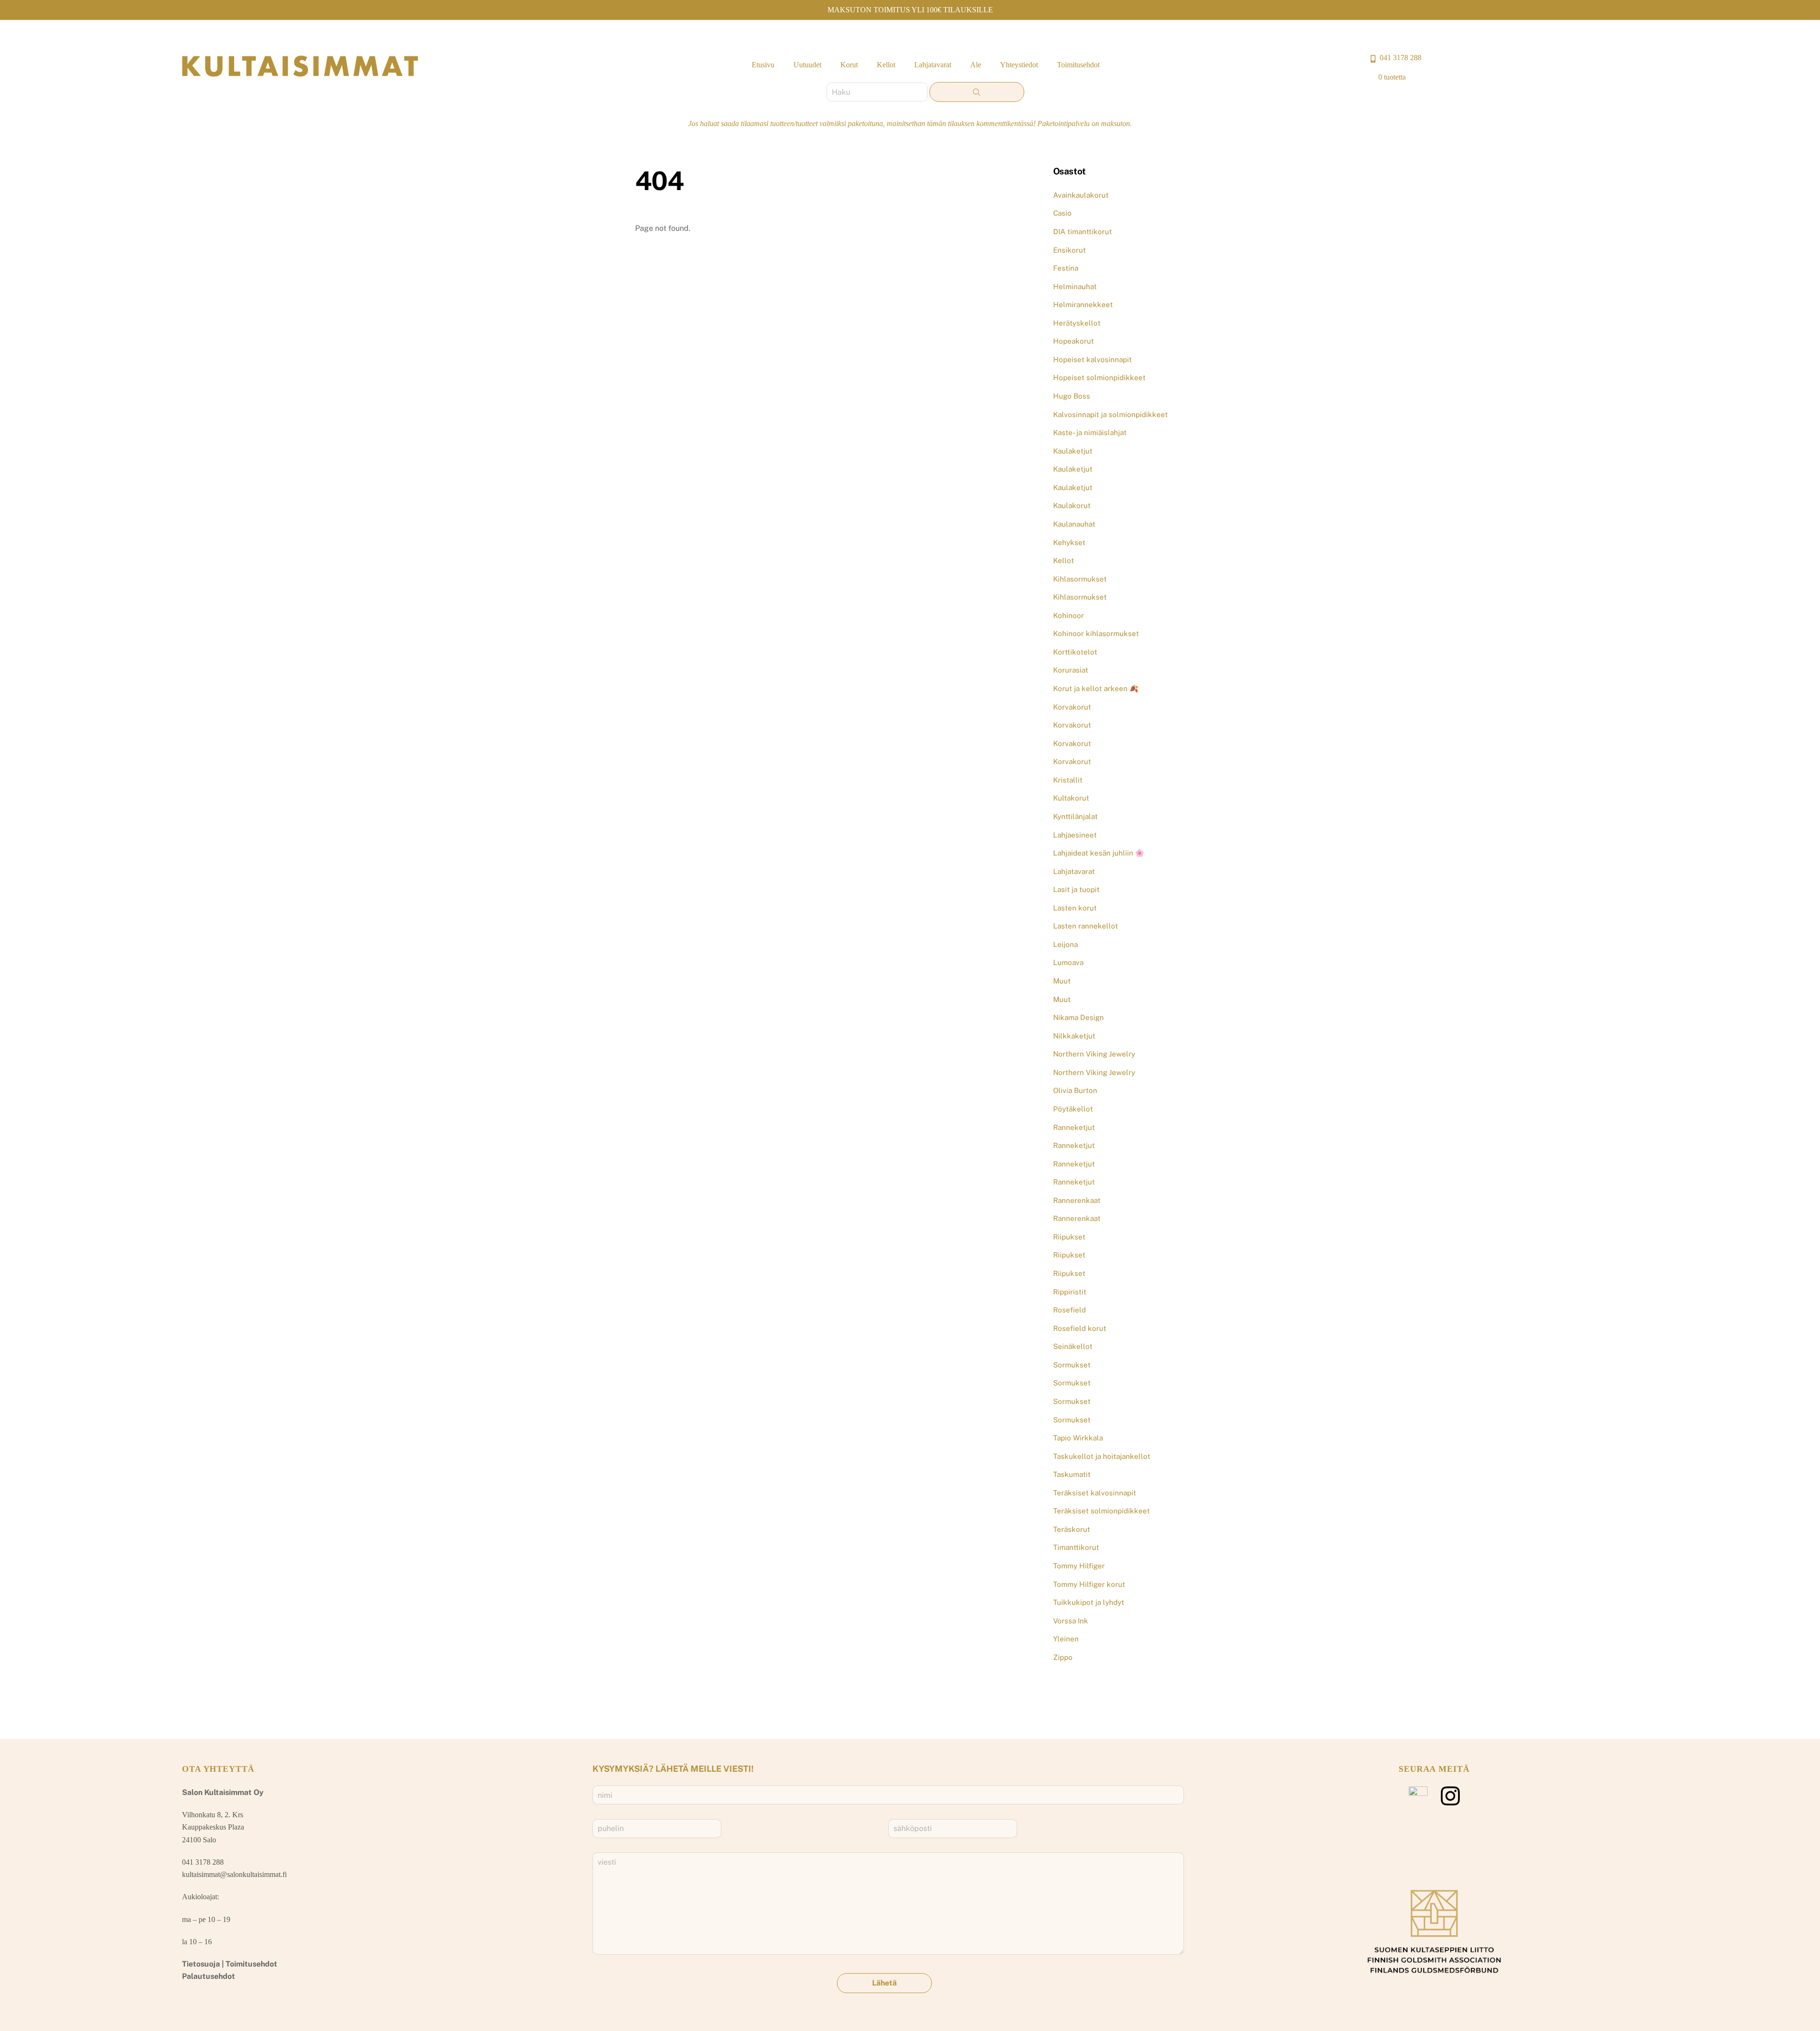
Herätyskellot (1077, 323)
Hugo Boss (1072, 396)
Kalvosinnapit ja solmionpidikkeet (1110, 414)
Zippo (1063, 1657)
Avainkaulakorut (1081, 195)
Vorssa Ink (1071, 1621)
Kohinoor (1069, 615)
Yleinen (1066, 1639)
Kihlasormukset (1080, 579)
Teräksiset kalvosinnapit (1095, 1493)
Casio (1062, 213)
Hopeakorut (1074, 341)
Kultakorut (1071, 798)
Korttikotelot (1075, 652)
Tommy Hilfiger (1079, 1566)
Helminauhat (1075, 287)
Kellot (886, 65)
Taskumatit (1072, 1474)
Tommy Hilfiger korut (1089, 1584)
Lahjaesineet (1075, 835)
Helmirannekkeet (1083, 305)
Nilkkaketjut (1074, 1036)
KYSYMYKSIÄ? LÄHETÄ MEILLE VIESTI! (673, 1769)
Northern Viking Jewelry (1094, 1054)
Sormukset (1072, 1365)
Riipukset (1069, 1237)
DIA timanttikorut (1083, 232)
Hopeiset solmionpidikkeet (1099, 378)
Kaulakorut (1072, 505)
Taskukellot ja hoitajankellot (1102, 1456)
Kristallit (1068, 780)
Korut (849, 65)
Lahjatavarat (933, 65)
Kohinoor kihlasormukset (1096, 633)
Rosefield (1069, 1310)
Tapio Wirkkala (1078, 1438)
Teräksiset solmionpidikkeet (1101, 1511)
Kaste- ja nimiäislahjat (1090, 433)
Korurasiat (1071, 670)
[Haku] (977, 92)
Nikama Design (1078, 1017)
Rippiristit (1070, 1292)
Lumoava (1068, 962)
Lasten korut (1075, 908)
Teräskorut (1072, 1529)
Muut (1062, 981)
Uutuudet (807, 65)
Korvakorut (1072, 707)
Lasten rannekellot (1086, 926)
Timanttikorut (1076, 1547)
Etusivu (763, 65)
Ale (976, 65)
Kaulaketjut (1073, 451)
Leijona (1065, 944)
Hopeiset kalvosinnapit (1092, 360)
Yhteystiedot (1019, 65)
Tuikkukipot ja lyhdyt (1089, 1602)
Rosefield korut (1080, 1328)
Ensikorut (1069, 250)
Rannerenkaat (1077, 1200)
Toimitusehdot (1078, 65)
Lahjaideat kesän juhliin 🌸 (1099, 853)
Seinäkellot (1073, 1346)
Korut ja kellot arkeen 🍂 (1096, 688)
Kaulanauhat (1074, 524)
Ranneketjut (1074, 1127)
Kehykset (1069, 542)
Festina (1066, 268)
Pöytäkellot (1073, 1109)
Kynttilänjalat (1075, 816)
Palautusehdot (209, 1976)
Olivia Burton (1075, 1090)
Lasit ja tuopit (1076, 889)
